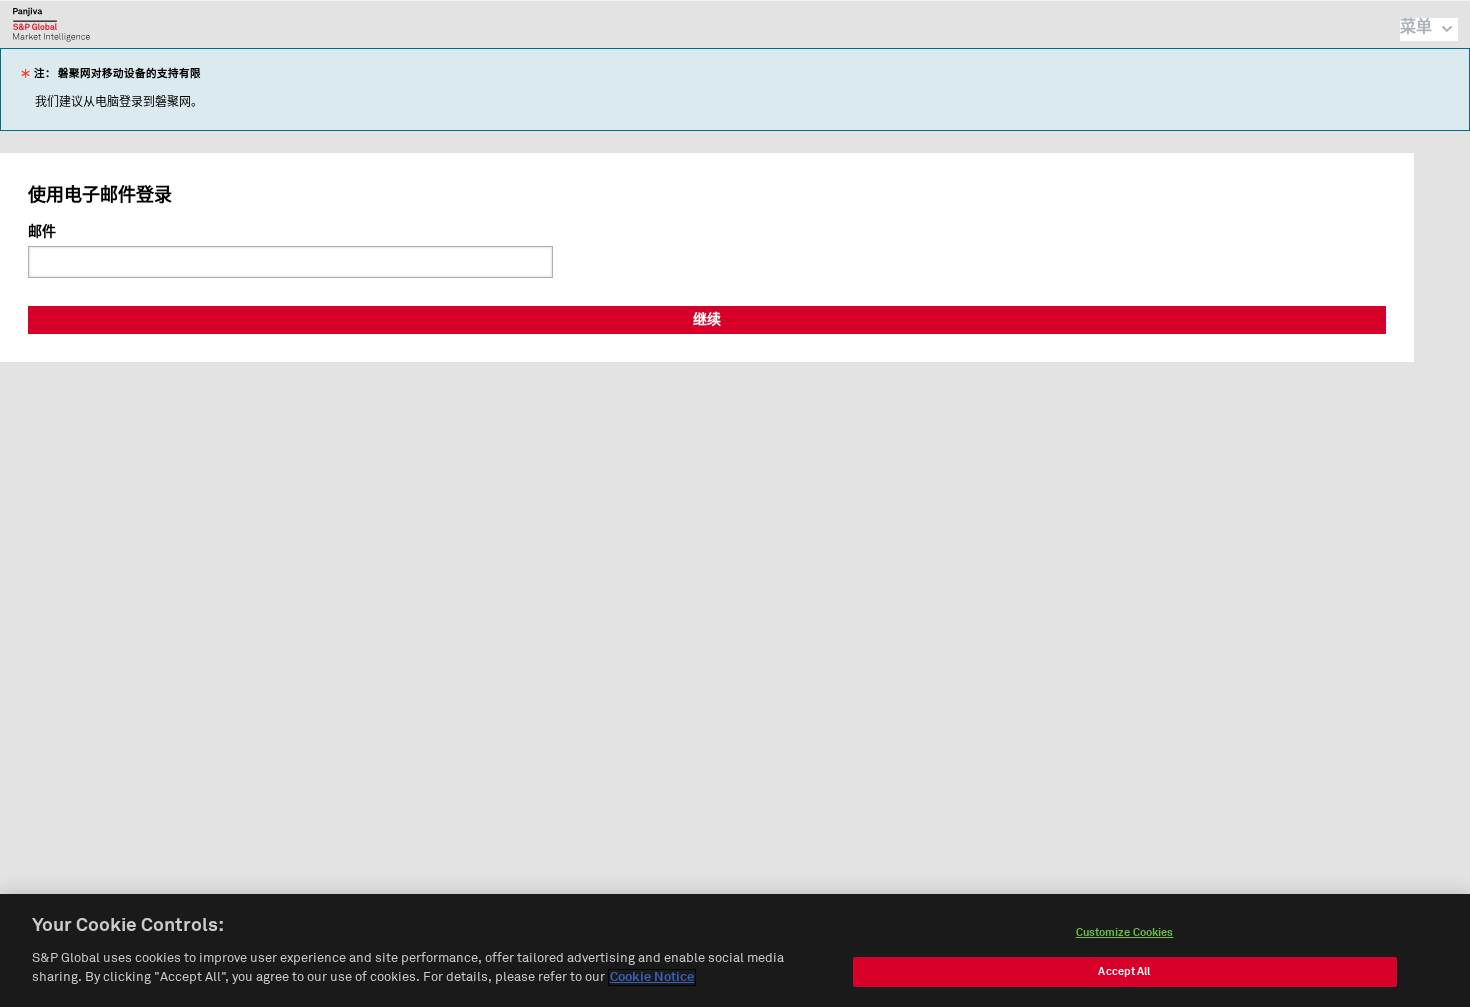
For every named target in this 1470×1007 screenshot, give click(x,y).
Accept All (1124, 971)
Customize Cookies (1125, 932)
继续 (707, 320)
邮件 (42, 232)
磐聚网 (51, 24)
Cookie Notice (652, 977)
